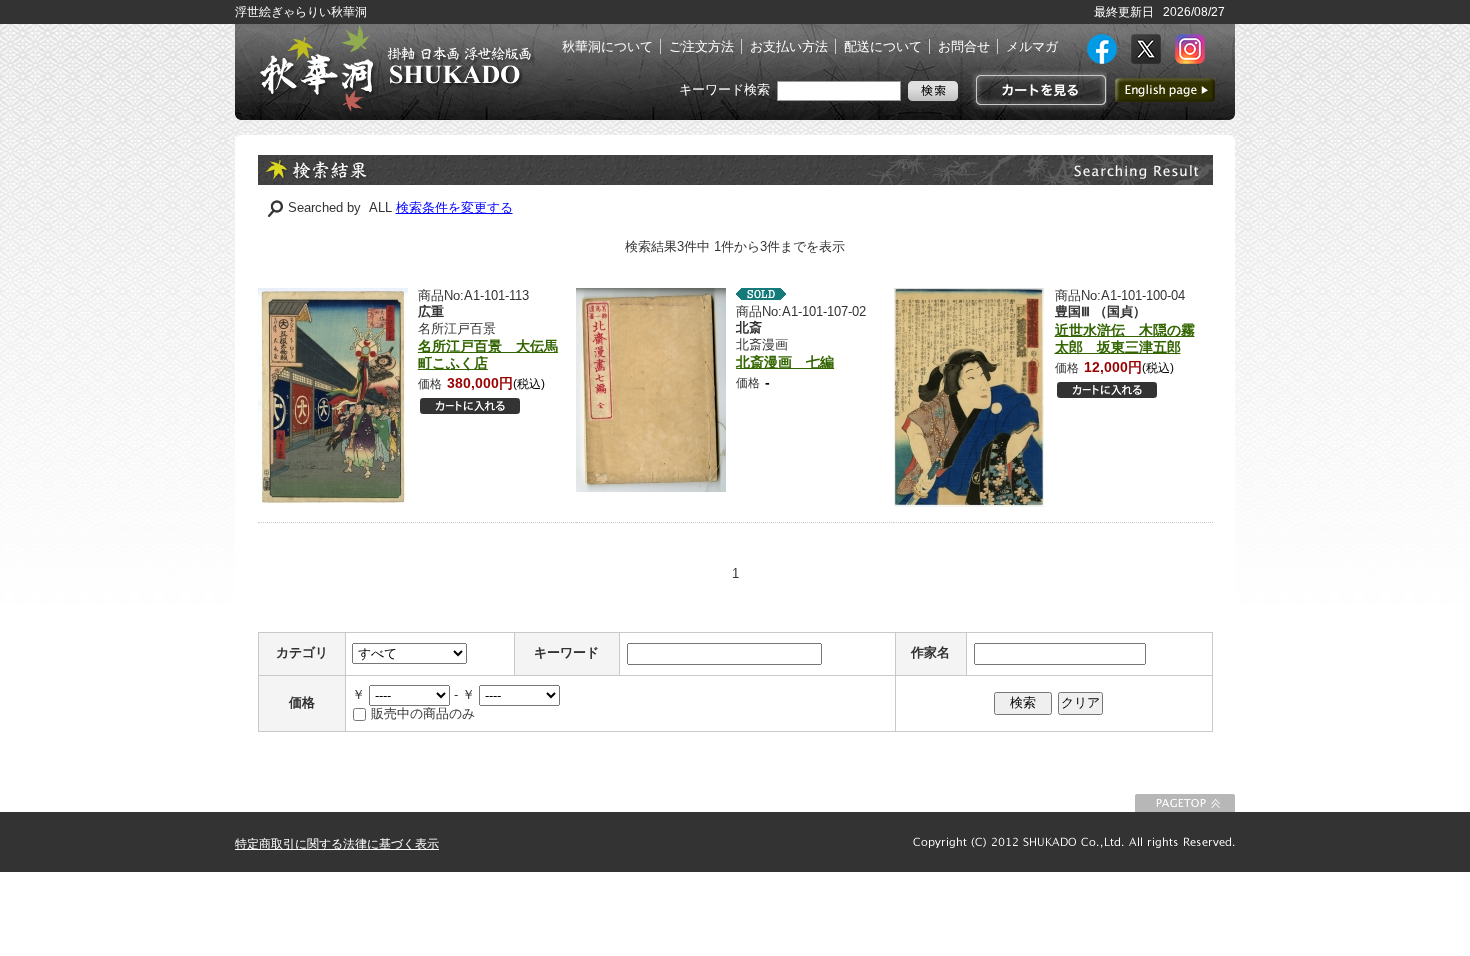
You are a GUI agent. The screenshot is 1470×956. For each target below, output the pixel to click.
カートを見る (1038, 90)
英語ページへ (1165, 90)
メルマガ (1032, 46)
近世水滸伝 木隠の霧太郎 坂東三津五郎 (1125, 338)
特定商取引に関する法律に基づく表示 (337, 844)
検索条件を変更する (454, 207)
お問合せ (964, 46)
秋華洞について (607, 46)
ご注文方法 (701, 46)
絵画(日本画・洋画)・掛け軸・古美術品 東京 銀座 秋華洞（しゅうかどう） (395, 68)
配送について (883, 46)
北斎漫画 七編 (785, 362)
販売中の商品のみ (423, 713)
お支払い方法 (789, 46)
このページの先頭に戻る (1185, 803)
